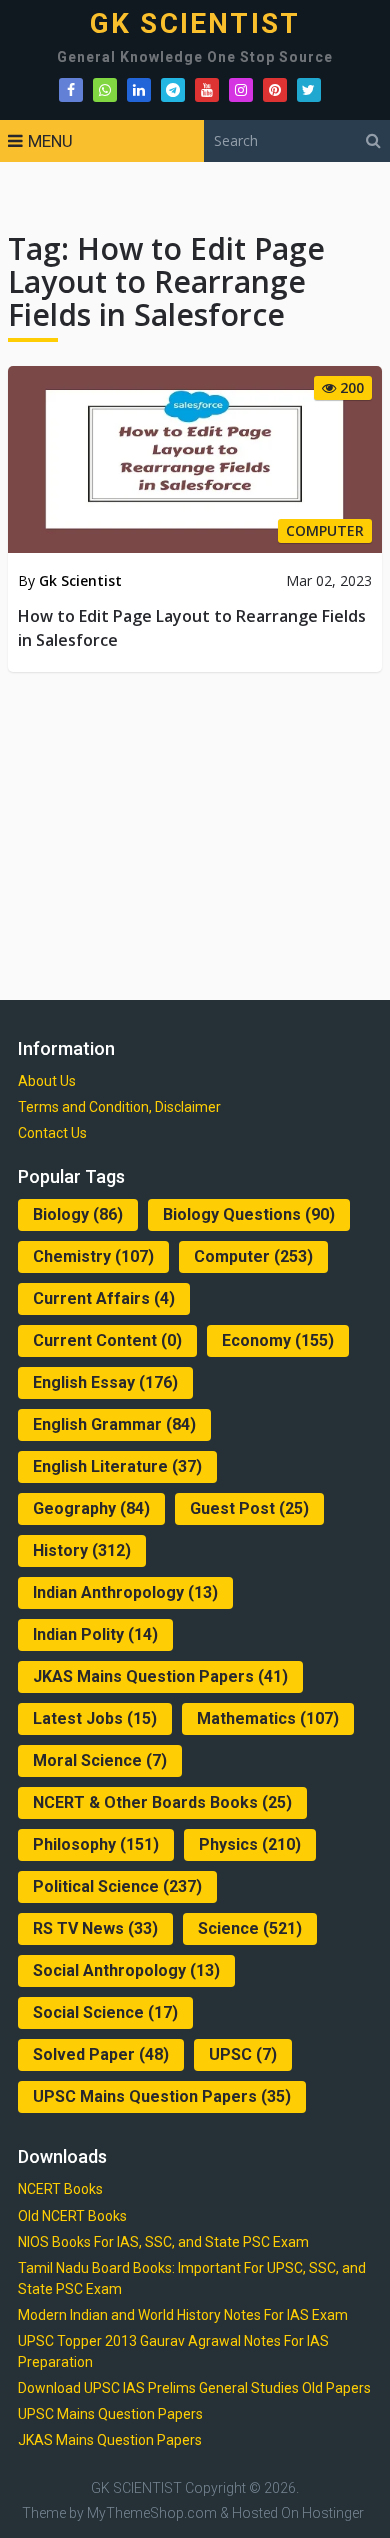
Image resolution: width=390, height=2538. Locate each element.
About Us (47, 1081)
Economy (278, 1340)
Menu (50, 141)
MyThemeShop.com (152, 2513)
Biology (78, 1214)
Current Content (107, 1340)
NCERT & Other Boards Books (162, 1802)
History (82, 1550)
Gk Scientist (80, 580)
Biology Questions (249, 1214)
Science (250, 1928)
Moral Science (100, 1760)
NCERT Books (60, 2189)
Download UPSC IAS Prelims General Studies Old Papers (194, 2388)
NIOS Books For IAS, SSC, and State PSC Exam (163, 2242)
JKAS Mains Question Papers (160, 1676)
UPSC (243, 2054)
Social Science (105, 2012)
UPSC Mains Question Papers (162, 2096)
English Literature (117, 1466)
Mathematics (268, 1718)
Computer (253, 1256)
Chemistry (93, 1256)
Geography (91, 1508)
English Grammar (114, 1424)
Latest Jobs (95, 1718)
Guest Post (249, 1508)
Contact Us (52, 1133)
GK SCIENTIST (195, 24)
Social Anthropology (126, 1970)
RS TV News (95, 1928)
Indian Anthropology (125, 1592)
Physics (250, 1844)
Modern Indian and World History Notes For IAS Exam (183, 2315)
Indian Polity (95, 1634)
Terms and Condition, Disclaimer (119, 1107)
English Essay (105, 1382)
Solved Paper (101, 2054)
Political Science (117, 1886)
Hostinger (333, 2513)
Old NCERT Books (72, 2216)
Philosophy (96, 1844)
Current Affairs (104, 1298)
